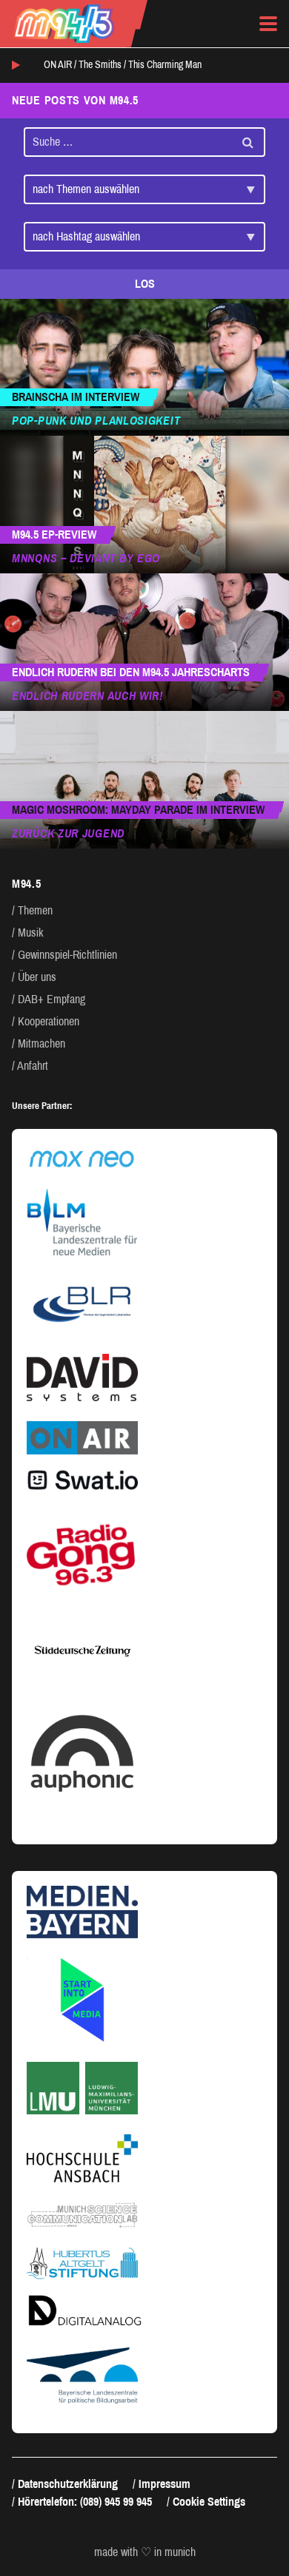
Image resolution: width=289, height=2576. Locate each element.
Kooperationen (49, 1021)
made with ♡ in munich (145, 2552)
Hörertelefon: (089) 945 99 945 (85, 2502)
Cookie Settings (209, 2502)
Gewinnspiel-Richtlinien (67, 955)
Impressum (165, 2484)
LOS (145, 284)
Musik (31, 933)
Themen (35, 910)
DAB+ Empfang (52, 999)
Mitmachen (41, 1043)
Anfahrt (33, 1066)
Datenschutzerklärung (68, 2484)
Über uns (37, 977)
